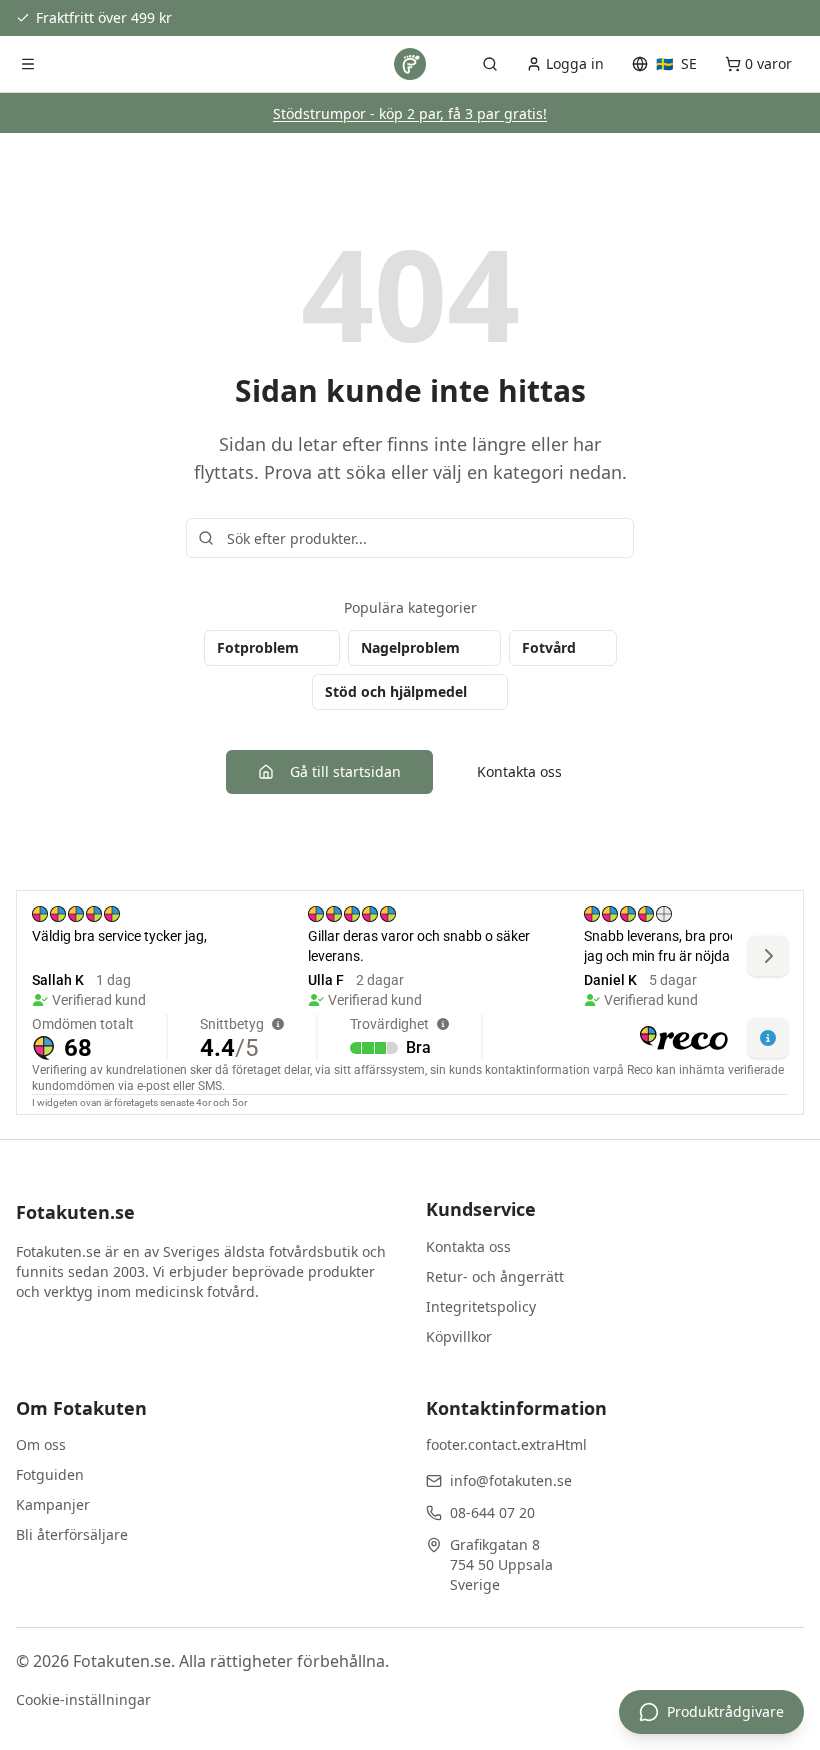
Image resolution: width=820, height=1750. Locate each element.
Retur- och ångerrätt (495, 1276)
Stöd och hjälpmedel (396, 691)
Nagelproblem (410, 647)
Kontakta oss (519, 771)
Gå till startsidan (345, 771)
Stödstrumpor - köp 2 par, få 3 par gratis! (410, 113)
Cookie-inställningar (83, 1699)
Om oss (41, 1444)
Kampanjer (53, 1504)
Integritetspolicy (481, 1306)
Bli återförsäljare (72, 1534)
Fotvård (549, 647)
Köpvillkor (459, 1336)
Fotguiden (50, 1474)
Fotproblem (258, 647)
